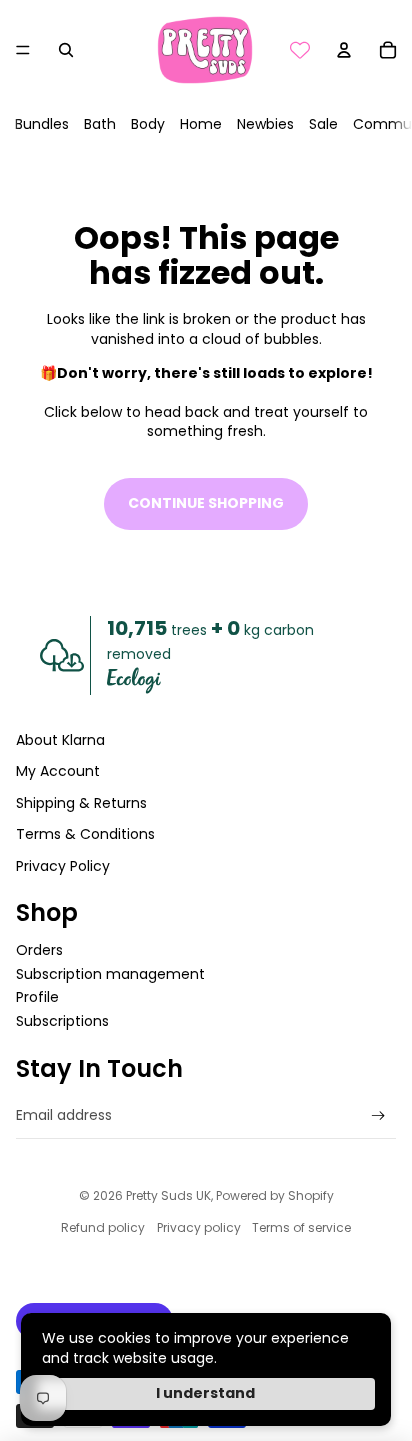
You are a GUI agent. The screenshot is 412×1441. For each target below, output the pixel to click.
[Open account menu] (344, 50)
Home (201, 124)
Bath (100, 124)
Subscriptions (62, 1021)
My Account (58, 771)
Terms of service (301, 1227)
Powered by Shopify (275, 1195)
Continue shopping (206, 503)
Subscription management (110, 974)
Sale (323, 124)
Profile (37, 997)
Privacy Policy (63, 866)
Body (148, 124)
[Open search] (66, 50)
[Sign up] (378, 1115)
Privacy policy (199, 1227)
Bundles (42, 124)
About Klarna (60, 740)
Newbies (265, 124)
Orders (39, 950)
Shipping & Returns (81, 803)
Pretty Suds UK (168, 1195)
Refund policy (103, 1227)
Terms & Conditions (85, 834)
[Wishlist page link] (300, 50)
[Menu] (23, 50)
